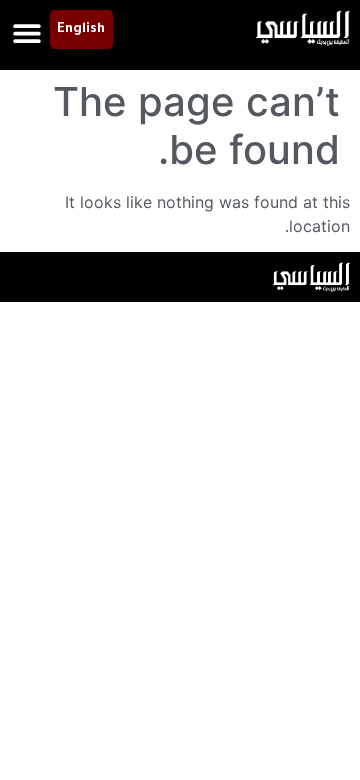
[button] (27, 32)
